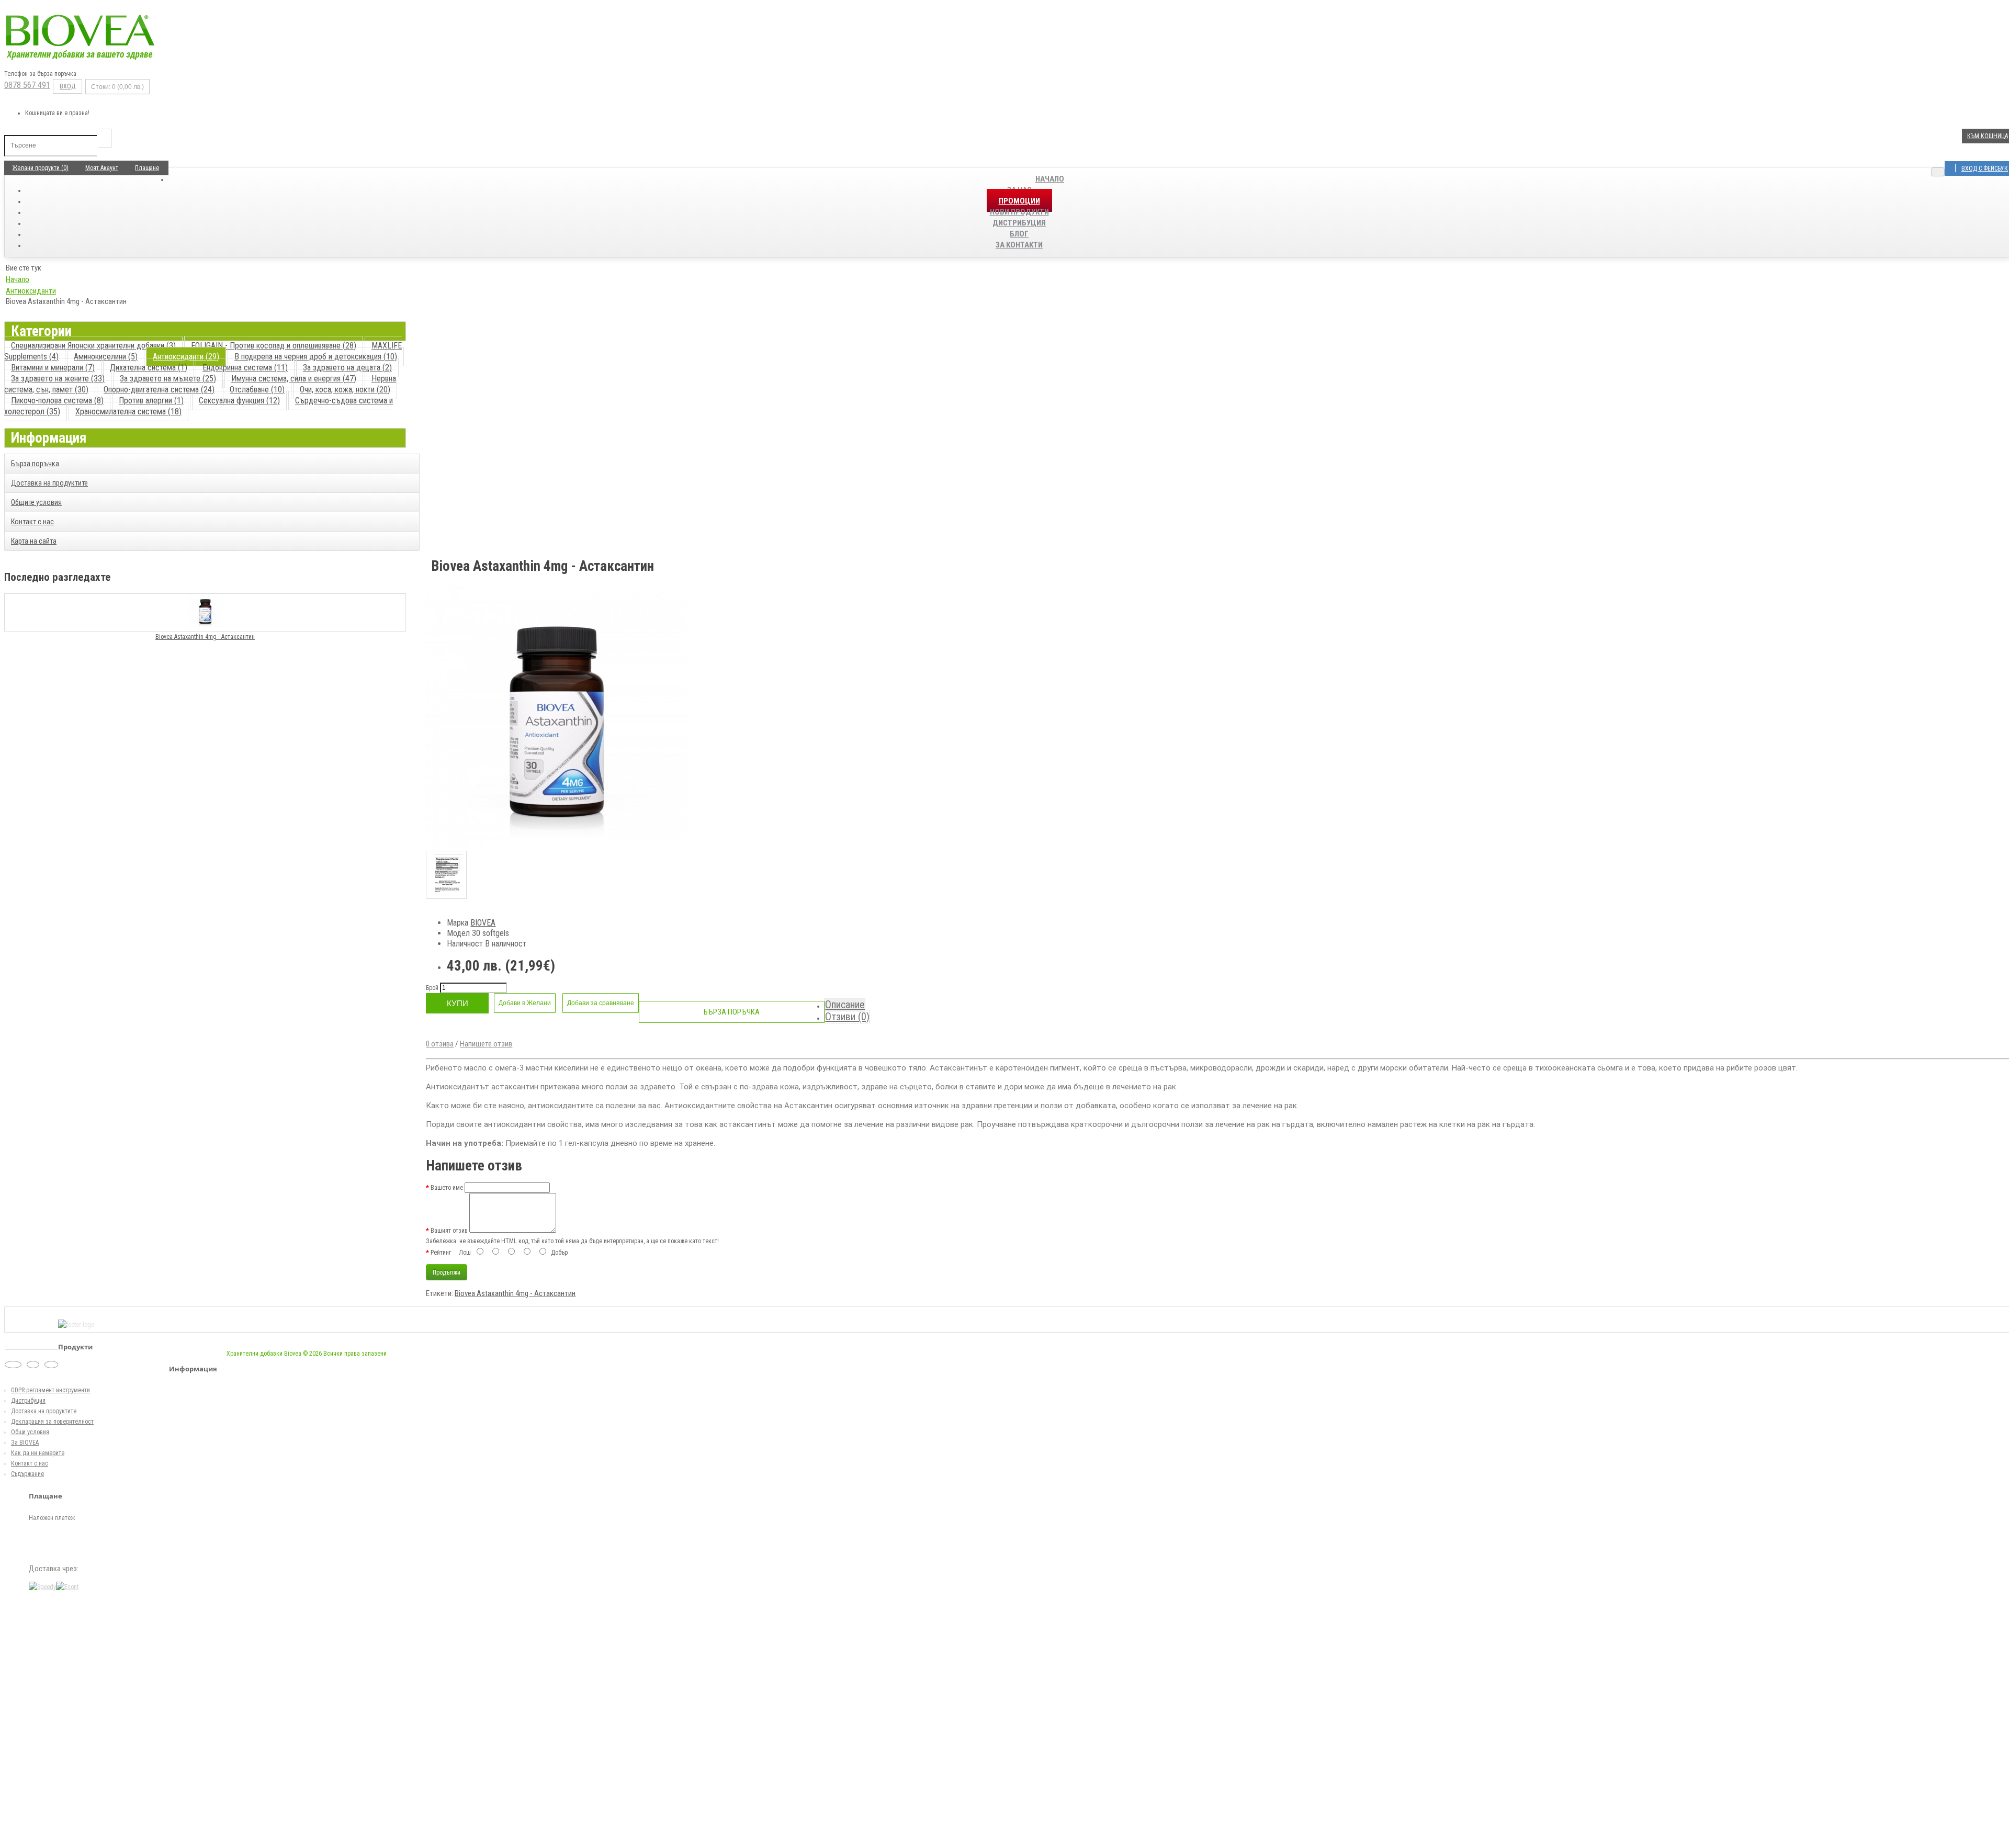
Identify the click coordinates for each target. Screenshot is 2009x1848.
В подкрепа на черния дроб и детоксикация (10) (316, 357)
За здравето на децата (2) (347, 368)
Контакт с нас (32, 522)
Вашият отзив (449, 1231)
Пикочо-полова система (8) (57, 401)
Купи (458, 1003)
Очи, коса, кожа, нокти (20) (345, 390)
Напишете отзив (486, 1044)
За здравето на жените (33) (58, 379)
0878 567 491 (27, 85)
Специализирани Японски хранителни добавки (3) (93, 346)
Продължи (447, 1272)
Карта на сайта (34, 541)
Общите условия (36, 502)
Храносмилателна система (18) (128, 412)
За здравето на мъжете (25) (168, 379)
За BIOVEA (25, 1443)
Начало (1050, 179)
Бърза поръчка (35, 464)
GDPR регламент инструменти (50, 1390)
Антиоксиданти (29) (186, 357)
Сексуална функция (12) (239, 401)
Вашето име (447, 1188)
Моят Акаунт (102, 168)
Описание (845, 1005)
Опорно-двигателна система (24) (159, 390)
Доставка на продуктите (49, 483)
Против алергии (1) (151, 401)
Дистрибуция (28, 1401)
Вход (67, 86)
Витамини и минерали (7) (53, 368)
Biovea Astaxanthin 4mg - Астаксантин (205, 637)
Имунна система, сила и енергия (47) (294, 379)
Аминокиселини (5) (106, 357)
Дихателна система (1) (149, 368)
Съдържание (27, 1474)
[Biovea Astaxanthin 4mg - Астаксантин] (557, 846)
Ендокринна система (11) (245, 368)
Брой (432, 988)
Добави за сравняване (601, 1003)
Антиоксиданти (31, 291)
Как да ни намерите (38, 1453)
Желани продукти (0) (41, 168)
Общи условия (30, 1432)
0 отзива (440, 1044)
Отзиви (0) (847, 1017)
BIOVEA (483, 923)
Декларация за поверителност (52, 1422)
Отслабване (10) (257, 390)
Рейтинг (441, 1253)
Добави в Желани (525, 1003)
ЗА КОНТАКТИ (1019, 245)
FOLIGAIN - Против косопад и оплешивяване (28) (274, 346)
